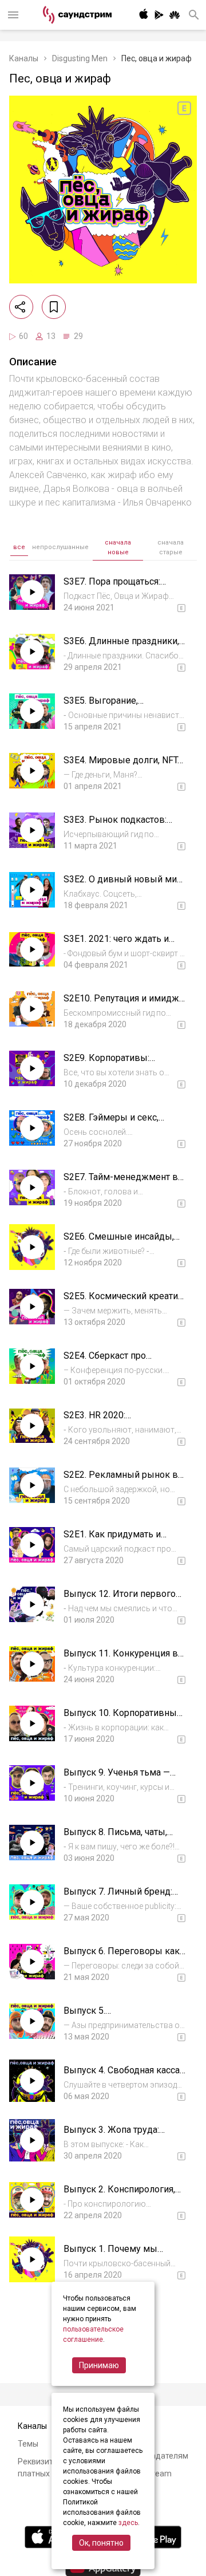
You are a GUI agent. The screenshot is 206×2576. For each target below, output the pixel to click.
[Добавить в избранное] (54, 307)
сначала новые (118, 547)
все (19, 547)
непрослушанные (60, 547)
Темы (28, 2444)
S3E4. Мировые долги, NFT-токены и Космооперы (122, 766)
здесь (128, 2523)
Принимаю (99, 2365)
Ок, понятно (101, 2543)
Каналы (24, 58)
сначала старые (171, 547)
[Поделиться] (21, 307)
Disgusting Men (80, 58)
